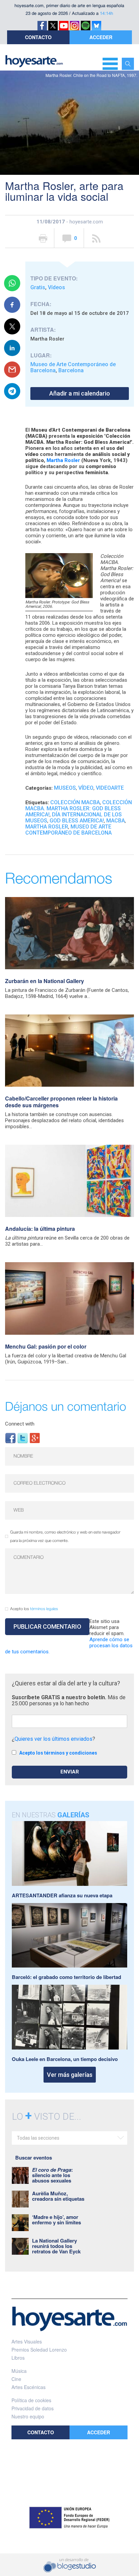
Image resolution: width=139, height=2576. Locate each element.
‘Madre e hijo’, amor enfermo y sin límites (57, 2220)
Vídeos (57, 287)
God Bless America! (77, 821)
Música (19, 2371)
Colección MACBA (75, 802)
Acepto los (34, 1609)
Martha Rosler (63, 460)
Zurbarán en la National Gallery (45, 981)
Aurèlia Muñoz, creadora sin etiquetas (58, 2196)
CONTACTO (38, 37)
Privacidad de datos (33, 2408)
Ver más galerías (70, 2075)
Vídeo (86, 788)
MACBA (116, 821)
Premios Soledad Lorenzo (39, 2350)
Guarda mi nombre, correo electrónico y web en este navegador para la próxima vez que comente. (65, 1537)
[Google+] (35, 1438)
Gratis (38, 287)
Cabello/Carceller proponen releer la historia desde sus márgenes (61, 1102)
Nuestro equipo (28, 2416)
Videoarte (110, 788)
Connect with (20, 1424)
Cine (16, 2379)
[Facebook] (10, 1438)
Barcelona (71, 370)
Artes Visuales (27, 2341)
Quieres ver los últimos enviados (53, 1739)
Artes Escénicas (29, 2387)
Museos (65, 788)
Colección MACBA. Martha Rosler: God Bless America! (79, 808)
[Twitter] (23, 1438)
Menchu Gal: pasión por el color (46, 1346)
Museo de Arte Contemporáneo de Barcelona (68, 830)
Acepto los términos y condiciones (58, 1753)
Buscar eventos (34, 2158)
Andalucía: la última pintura (40, 1229)
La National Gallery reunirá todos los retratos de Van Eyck (56, 2246)
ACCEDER (101, 37)
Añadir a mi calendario (80, 393)
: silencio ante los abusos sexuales (52, 2175)
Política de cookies (31, 2400)
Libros (18, 2358)
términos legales (44, 1609)
